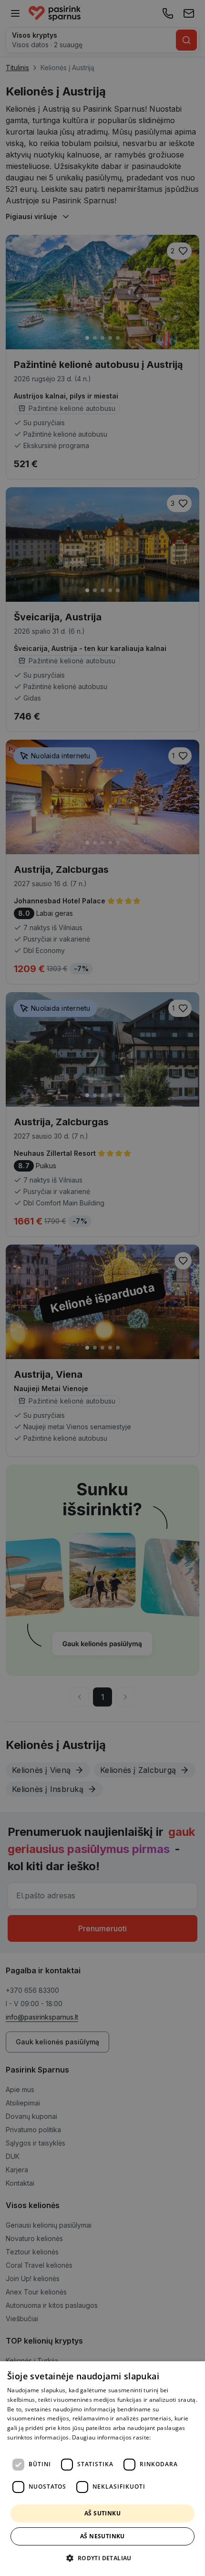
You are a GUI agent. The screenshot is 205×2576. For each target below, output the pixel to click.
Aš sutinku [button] (102, 2513)
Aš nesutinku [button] (102, 2536)
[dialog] (102, 2469)
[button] (102, 2558)
